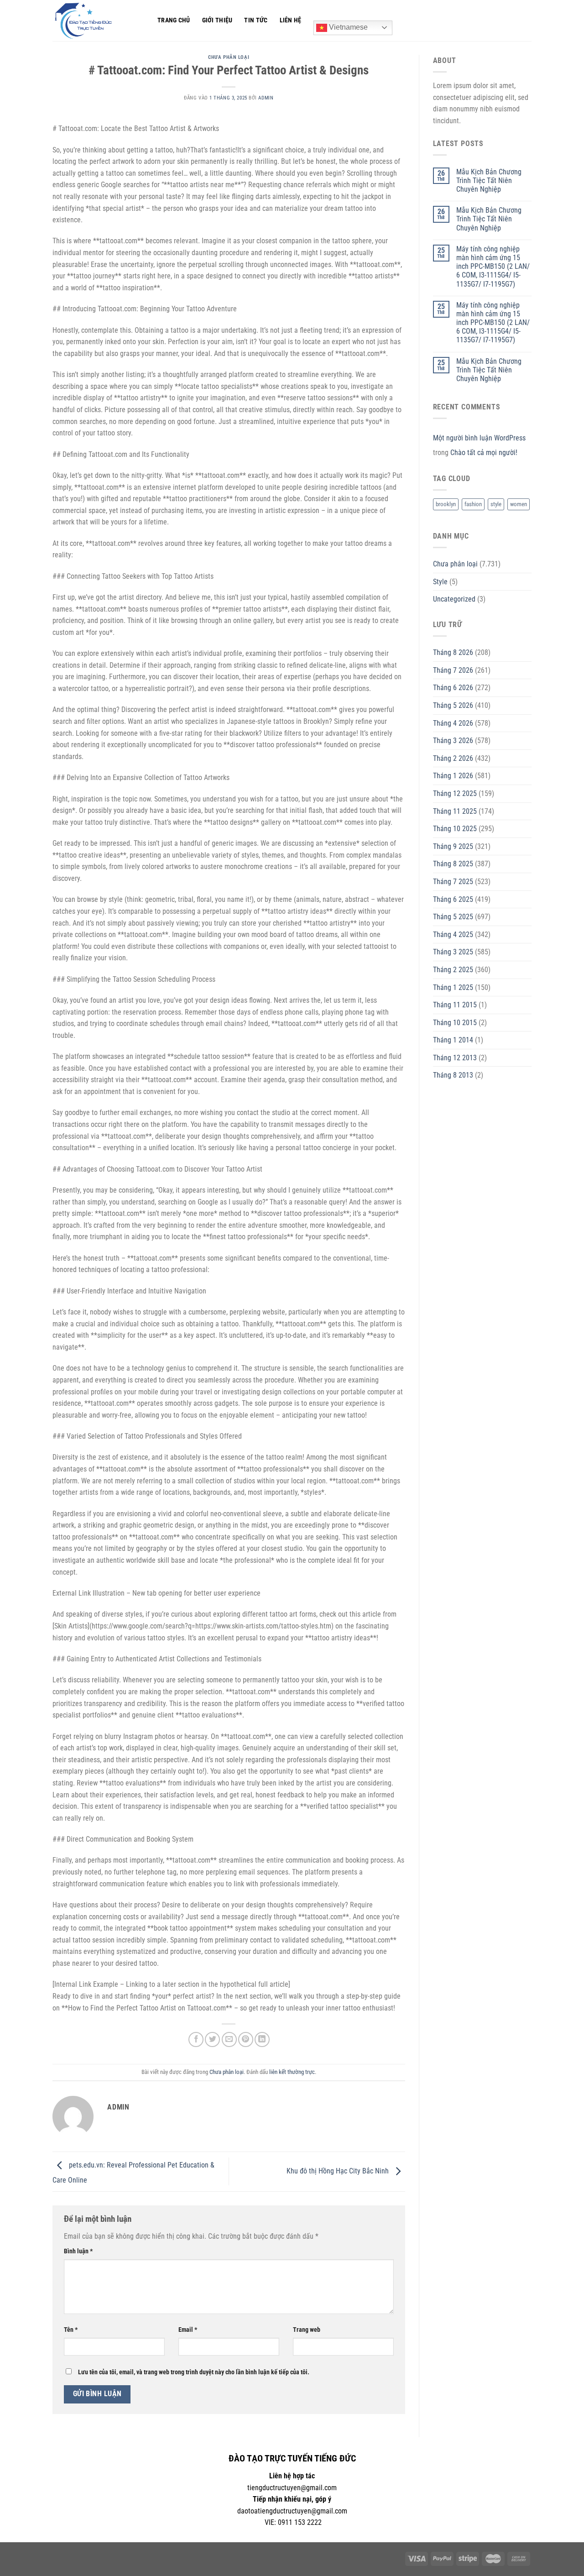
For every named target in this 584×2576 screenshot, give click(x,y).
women (519, 504)
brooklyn (446, 504)
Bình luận (78, 2251)
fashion (473, 504)
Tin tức (256, 20)
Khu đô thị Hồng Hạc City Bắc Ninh (339, 2171)
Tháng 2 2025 (453, 970)
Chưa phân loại (229, 57)
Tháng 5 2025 (453, 917)
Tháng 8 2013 (453, 1075)
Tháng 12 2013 (455, 1058)
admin (266, 98)
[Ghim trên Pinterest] (246, 2039)
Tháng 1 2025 (453, 987)
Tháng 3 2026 (453, 741)
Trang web (307, 2330)
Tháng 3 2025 (453, 952)
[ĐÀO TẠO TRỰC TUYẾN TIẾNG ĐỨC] (98, 21)
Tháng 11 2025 (455, 811)
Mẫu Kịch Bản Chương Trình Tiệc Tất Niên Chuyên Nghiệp (489, 181)
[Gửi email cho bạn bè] (229, 2039)
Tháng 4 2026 (453, 723)
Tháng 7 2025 (453, 882)
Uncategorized (454, 599)
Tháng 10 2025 (455, 829)
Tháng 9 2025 (453, 846)
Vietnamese (347, 27)
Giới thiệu (217, 20)
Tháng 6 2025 (453, 899)
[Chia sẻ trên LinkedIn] (262, 2039)
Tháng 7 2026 (453, 670)
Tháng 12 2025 (455, 793)
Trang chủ (174, 20)
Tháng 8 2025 (453, 864)
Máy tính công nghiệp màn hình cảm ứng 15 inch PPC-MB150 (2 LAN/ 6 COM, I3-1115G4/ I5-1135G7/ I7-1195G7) (493, 267)
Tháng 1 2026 (453, 776)
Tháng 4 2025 (453, 935)
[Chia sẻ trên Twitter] (212, 2039)
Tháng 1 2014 (453, 1040)
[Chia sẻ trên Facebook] (196, 2039)
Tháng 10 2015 (455, 1023)
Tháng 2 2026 (453, 758)
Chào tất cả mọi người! (484, 453)
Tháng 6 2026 (453, 688)
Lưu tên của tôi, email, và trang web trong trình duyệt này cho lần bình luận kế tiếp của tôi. (194, 2372)
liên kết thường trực (292, 2072)
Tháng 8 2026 (453, 652)
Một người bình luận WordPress (479, 438)
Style (440, 582)
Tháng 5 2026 (453, 705)
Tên (71, 2330)
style (496, 504)
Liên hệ (291, 20)
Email (188, 2330)
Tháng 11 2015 (455, 1005)
